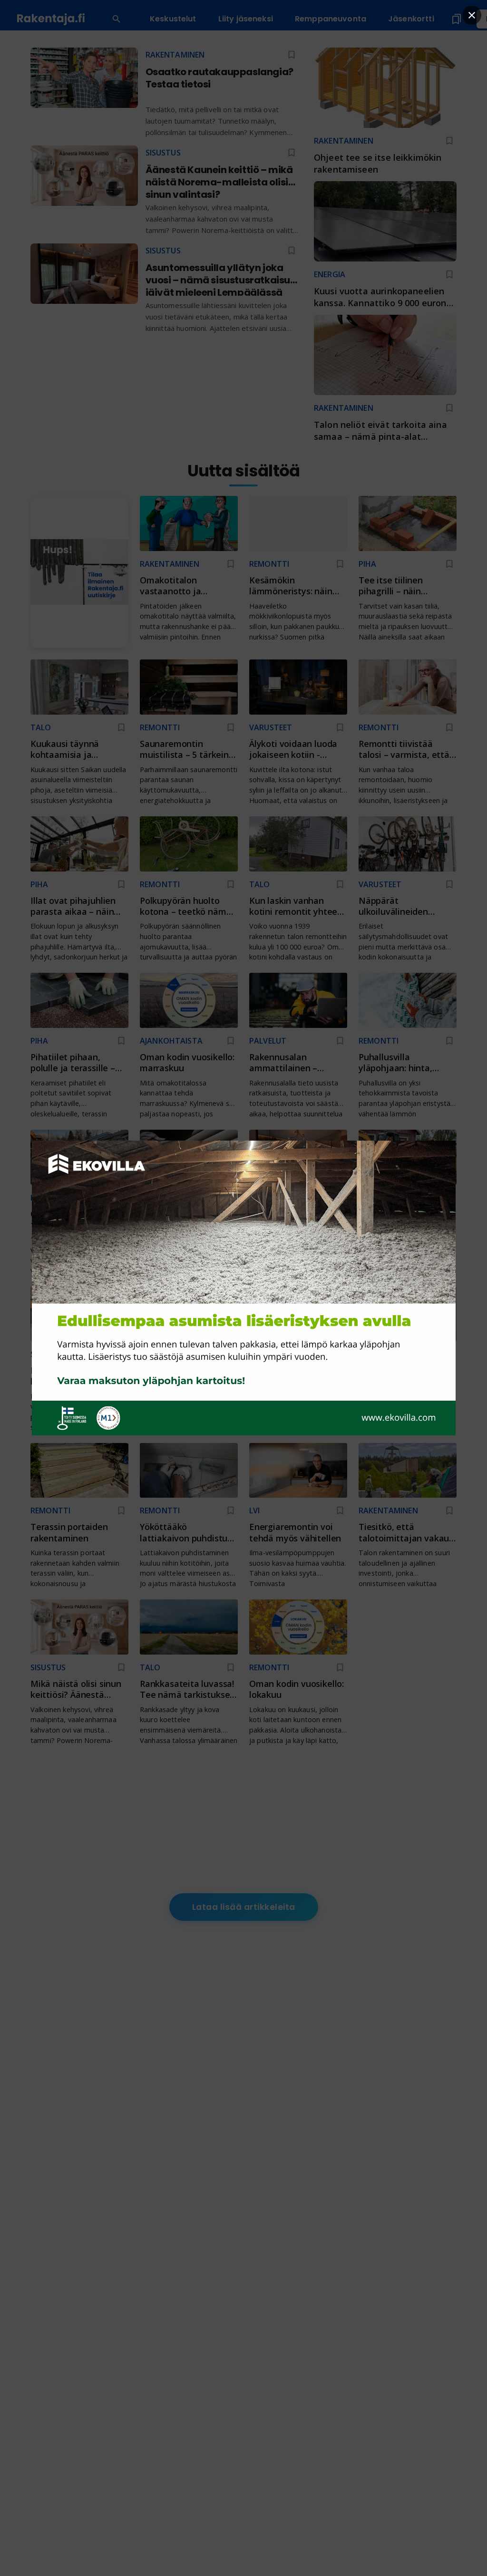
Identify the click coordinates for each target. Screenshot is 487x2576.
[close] (472, 15)
